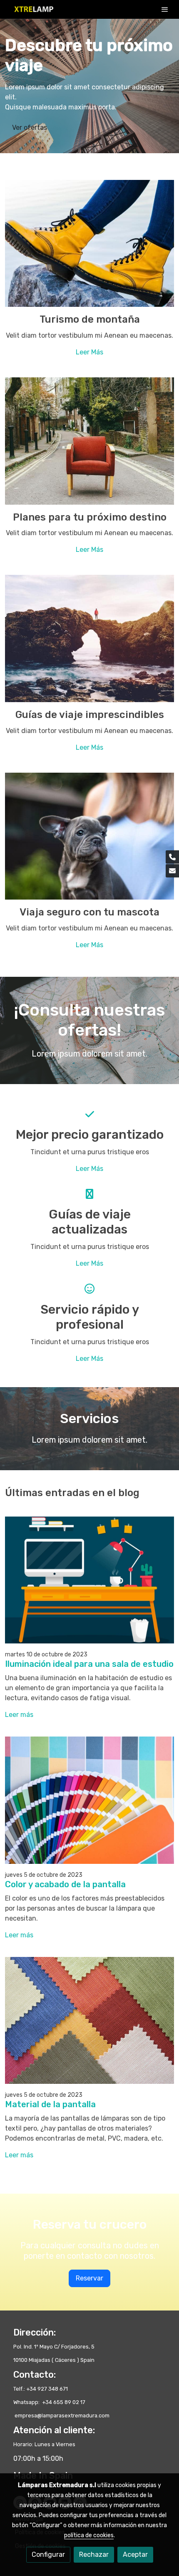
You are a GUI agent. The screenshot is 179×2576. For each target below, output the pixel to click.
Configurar (48, 2555)
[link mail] (172, 871)
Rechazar (94, 2555)
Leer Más (89, 352)
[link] (33, 9)
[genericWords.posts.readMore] (89, 1579)
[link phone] (172, 857)
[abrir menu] (165, 9)
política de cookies (89, 2535)
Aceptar (135, 2555)
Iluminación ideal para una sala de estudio (89, 1664)
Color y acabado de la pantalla (65, 1884)
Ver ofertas (30, 128)
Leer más (19, 1715)
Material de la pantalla (50, 2104)
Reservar (89, 2278)
